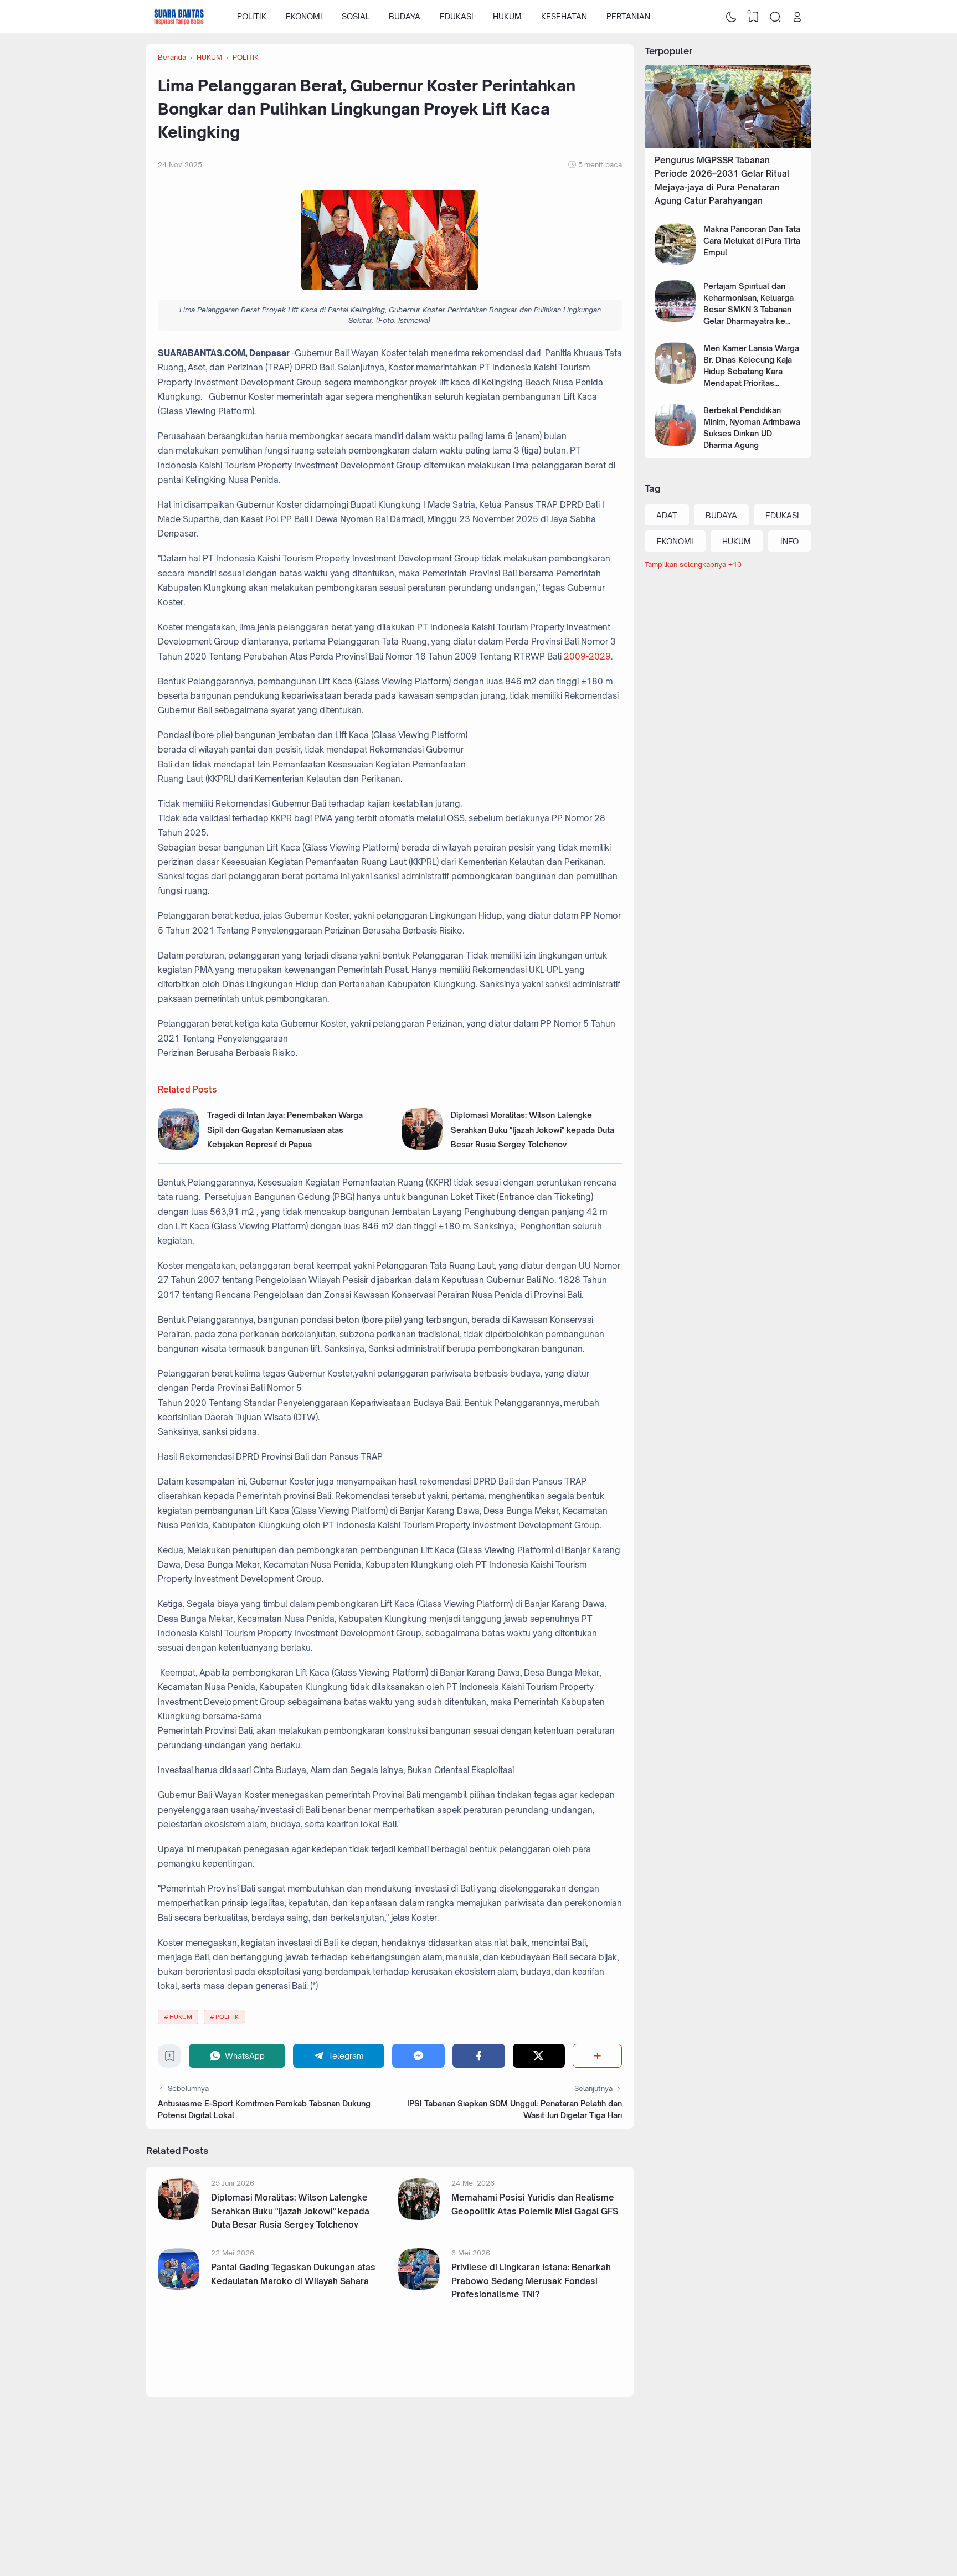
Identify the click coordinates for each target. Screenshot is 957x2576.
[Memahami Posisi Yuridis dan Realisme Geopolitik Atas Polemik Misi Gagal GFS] (419, 2217)
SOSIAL (356, 16)
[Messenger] (418, 2056)
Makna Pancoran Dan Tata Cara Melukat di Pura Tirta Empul (752, 241)
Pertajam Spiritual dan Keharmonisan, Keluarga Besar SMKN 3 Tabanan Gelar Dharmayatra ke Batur (748, 309)
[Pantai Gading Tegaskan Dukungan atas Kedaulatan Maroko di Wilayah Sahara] (179, 2287)
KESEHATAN (564, 16)
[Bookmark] (170, 2059)
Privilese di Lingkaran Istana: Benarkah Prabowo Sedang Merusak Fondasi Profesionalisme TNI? (531, 2281)
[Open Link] (797, 17)
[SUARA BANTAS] (179, 17)
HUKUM (507, 16)
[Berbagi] (597, 2056)
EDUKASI (457, 16)
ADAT (667, 515)
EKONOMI (304, 16)
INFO (789, 541)
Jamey (740, 2537)
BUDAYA (405, 16)
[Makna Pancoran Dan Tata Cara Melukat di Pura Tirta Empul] (675, 262)
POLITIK (252, 16)
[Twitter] (539, 2056)
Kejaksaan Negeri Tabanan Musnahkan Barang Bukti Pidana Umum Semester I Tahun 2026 (528, 2359)
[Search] (775, 17)
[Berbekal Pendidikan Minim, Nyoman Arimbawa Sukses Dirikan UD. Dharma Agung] (675, 443)
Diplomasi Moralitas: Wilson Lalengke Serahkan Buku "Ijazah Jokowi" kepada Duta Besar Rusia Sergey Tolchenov (532, 1130)
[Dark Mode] (732, 17)
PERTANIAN (628, 16)
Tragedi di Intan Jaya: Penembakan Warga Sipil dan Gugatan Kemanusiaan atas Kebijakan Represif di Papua (285, 1130)
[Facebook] (479, 2056)
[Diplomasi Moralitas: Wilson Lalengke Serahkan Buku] (422, 1147)
